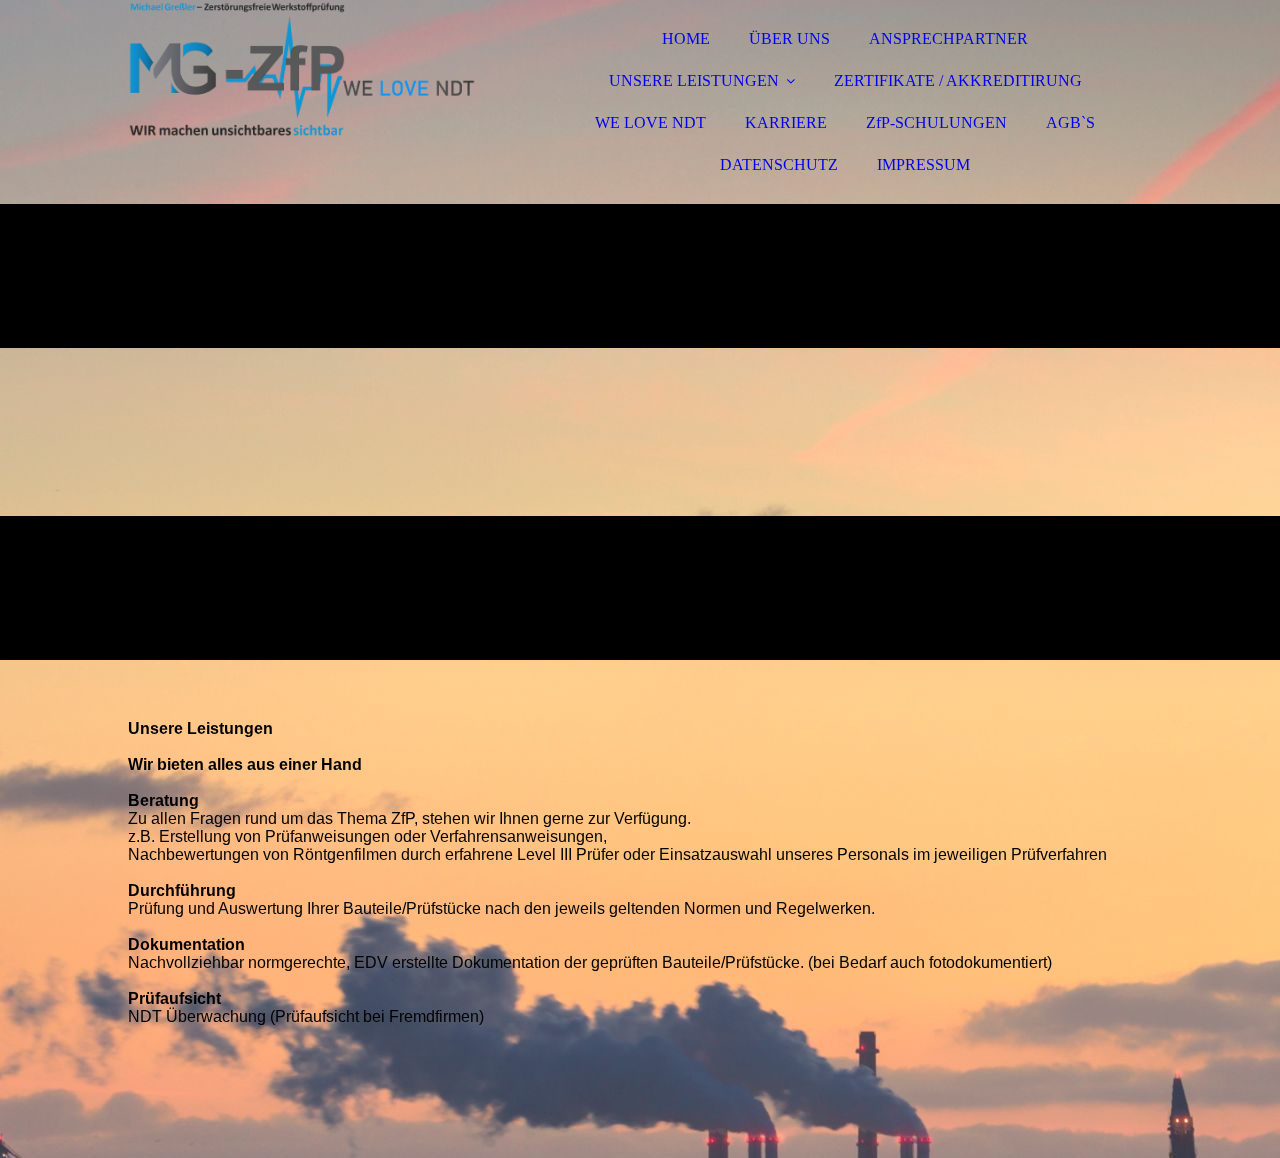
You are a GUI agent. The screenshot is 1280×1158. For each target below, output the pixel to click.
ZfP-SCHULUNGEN (936, 122)
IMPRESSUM (923, 164)
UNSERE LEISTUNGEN (694, 80)
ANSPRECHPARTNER (948, 38)
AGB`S (1070, 122)
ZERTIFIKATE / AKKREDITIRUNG (958, 80)
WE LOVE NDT (650, 122)
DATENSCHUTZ (779, 164)
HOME (686, 38)
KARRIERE (786, 122)
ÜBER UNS (789, 38)
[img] (303, 70)
